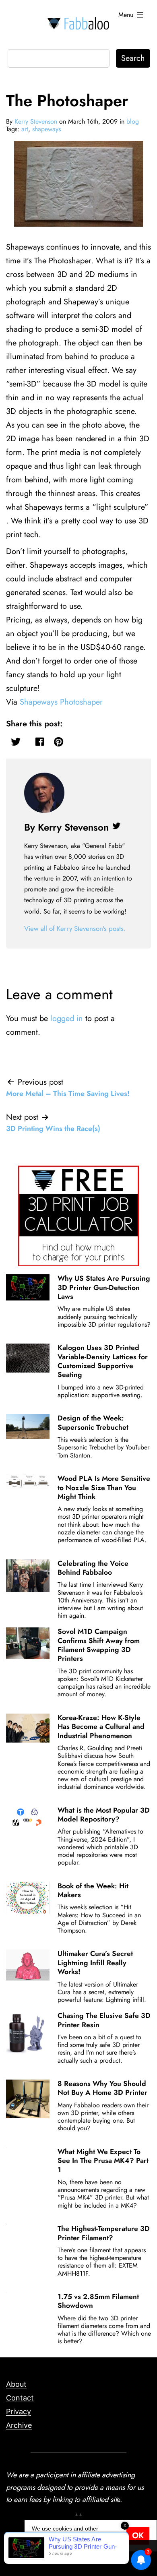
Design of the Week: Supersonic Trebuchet (93, 1422)
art (25, 129)
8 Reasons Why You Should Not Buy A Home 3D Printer (102, 2088)
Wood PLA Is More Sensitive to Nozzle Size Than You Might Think (104, 1488)
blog (133, 121)
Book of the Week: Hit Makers (93, 1890)
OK (138, 2536)
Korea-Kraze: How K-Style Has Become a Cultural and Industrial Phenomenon (101, 1727)
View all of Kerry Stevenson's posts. (75, 928)
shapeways (46, 129)
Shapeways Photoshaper (61, 702)
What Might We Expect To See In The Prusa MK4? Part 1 (103, 2161)
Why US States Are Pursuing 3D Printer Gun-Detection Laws (104, 1287)
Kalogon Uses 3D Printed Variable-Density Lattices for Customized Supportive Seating (103, 1361)
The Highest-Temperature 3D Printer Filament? (104, 2233)
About (16, 2384)
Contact (20, 2398)
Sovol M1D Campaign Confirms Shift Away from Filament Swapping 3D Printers (99, 1645)
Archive (19, 2425)
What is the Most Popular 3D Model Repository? (104, 1815)
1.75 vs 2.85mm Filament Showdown (98, 2301)
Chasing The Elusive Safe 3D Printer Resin (104, 2020)
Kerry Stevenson (36, 121)
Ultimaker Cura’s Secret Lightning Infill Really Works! (95, 1963)
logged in (67, 1018)
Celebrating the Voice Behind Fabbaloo (93, 1568)
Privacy (19, 2412)
